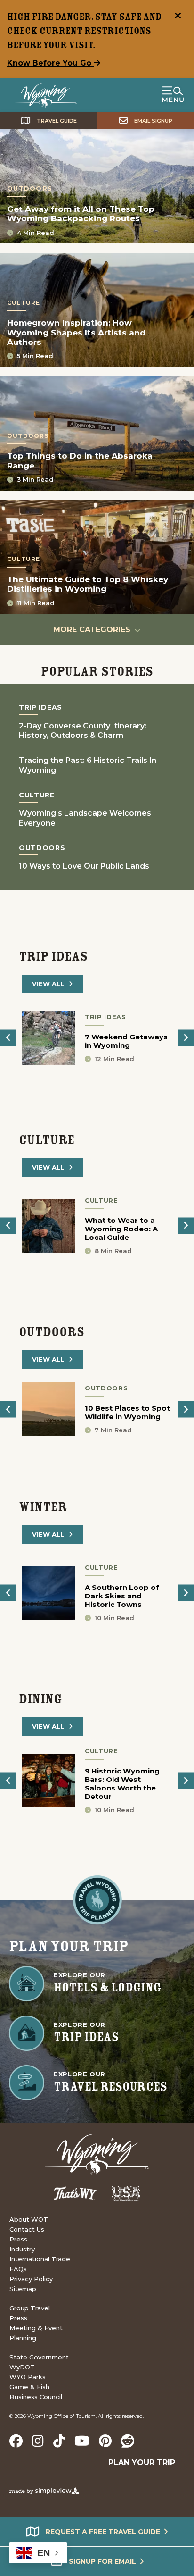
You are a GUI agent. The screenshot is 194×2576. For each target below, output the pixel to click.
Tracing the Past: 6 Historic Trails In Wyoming (88, 765)
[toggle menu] (173, 95)
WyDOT (22, 2367)
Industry (22, 2249)
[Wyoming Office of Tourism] (45, 95)
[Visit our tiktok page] (59, 2441)
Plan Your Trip (142, 2463)
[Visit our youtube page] (82, 2441)
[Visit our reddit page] (128, 2441)
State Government (39, 2357)
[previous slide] (8, 1038)
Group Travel (30, 2308)
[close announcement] (178, 17)
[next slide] (186, 1038)
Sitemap (23, 2289)
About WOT (29, 2219)
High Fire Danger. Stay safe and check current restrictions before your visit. (84, 31)
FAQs (18, 2269)
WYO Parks (28, 2377)
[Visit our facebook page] (16, 2441)
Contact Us (27, 2229)
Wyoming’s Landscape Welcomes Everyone (85, 818)
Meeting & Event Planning (36, 2333)
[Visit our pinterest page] (105, 2441)
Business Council (36, 2397)
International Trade (40, 2259)
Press (18, 2239)
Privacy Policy (31, 2279)
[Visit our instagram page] (38, 2441)
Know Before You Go (50, 63)
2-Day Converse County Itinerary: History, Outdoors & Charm (83, 731)
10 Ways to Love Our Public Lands (84, 866)
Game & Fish (29, 2387)
